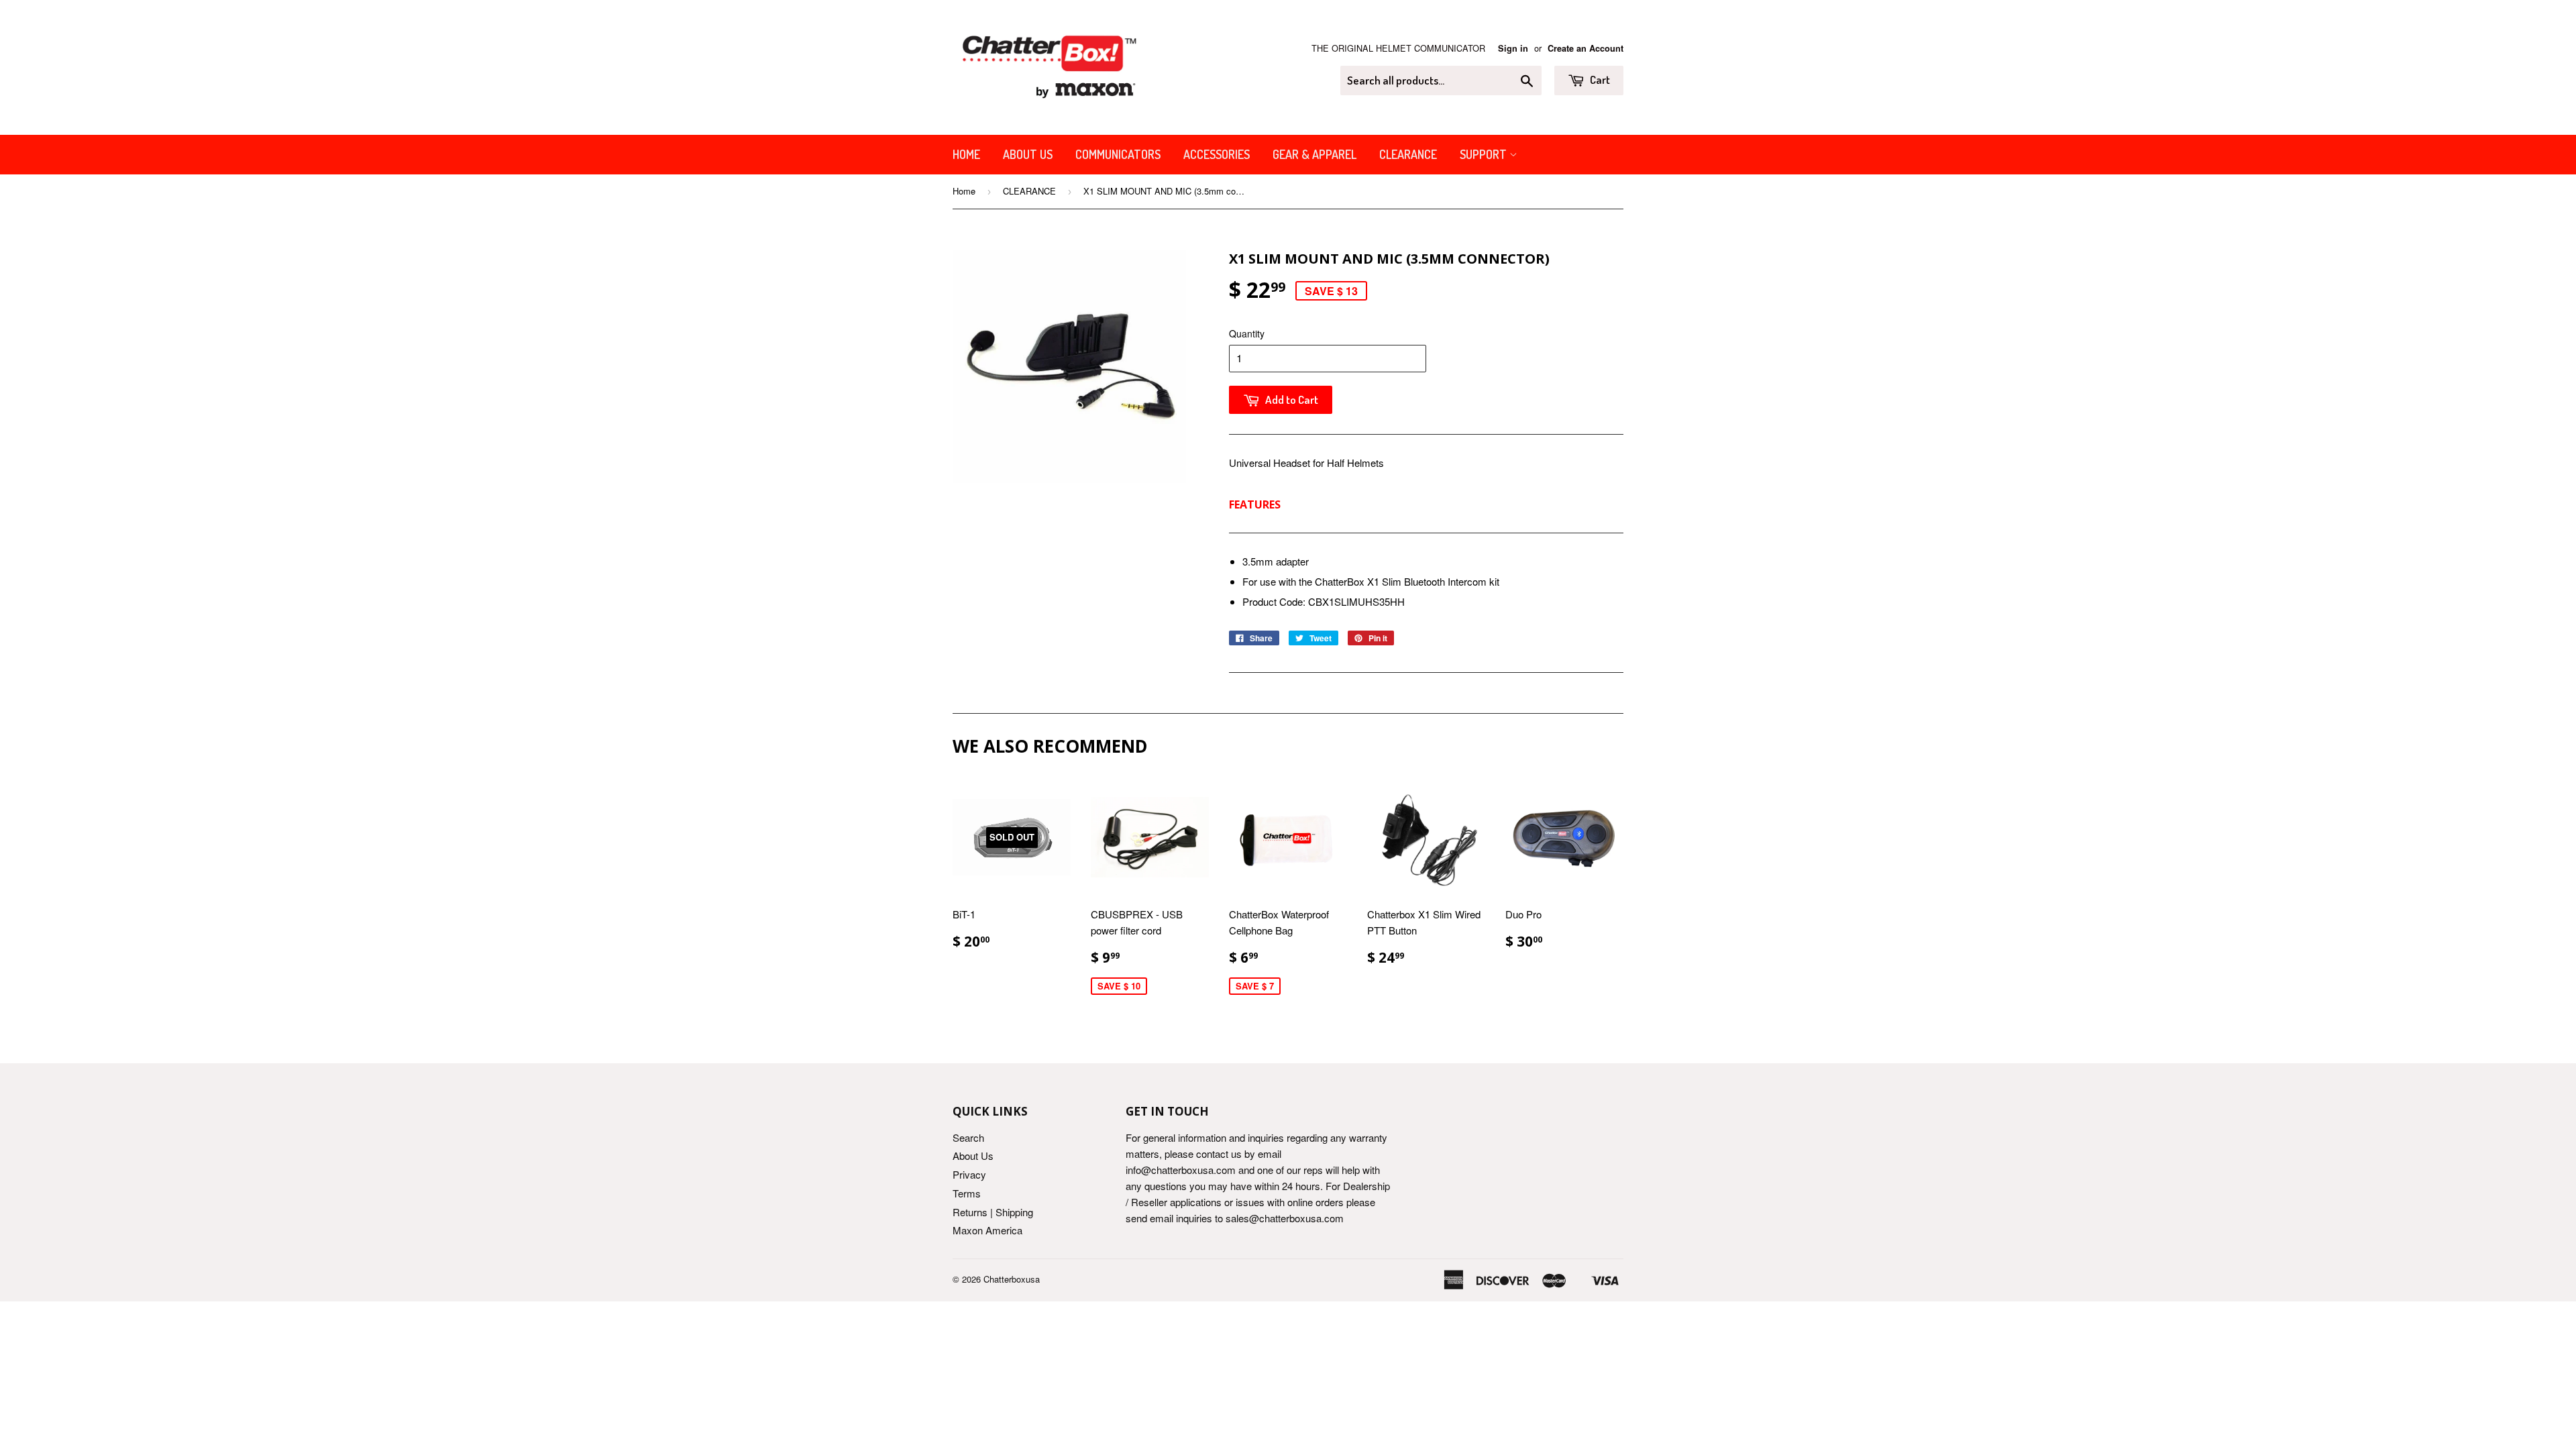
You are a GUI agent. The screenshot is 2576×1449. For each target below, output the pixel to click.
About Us (1028, 154)
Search (968, 1137)
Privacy (969, 1174)
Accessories (1217, 154)
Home (966, 154)
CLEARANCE (1029, 191)
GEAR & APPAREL (1314, 154)
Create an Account (1586, 48)
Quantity (1247, 333)
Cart (1599, 79)
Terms (967, 1193)
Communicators (1118, 154)
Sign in (1513, 48)
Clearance (1408, 154)
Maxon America (987, 1230)
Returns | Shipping (993, 1212)
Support (1485, 154)
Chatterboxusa (1012, 1279)
